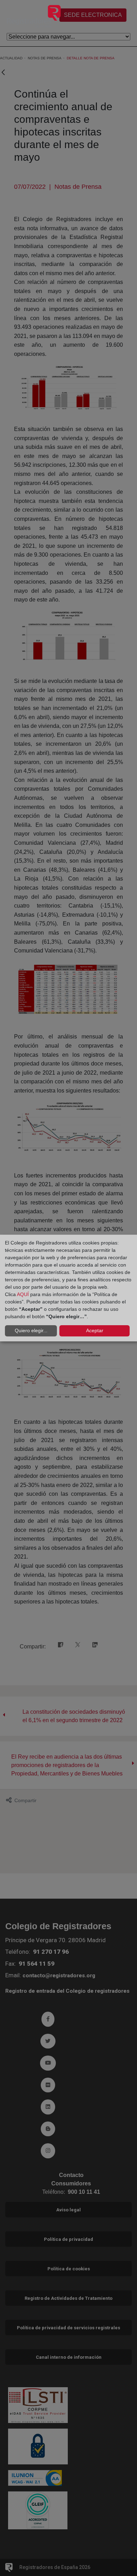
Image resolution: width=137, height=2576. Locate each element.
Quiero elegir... (31, 1330)
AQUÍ (23, 1294)
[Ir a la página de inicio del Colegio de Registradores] (34, 16)
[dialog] (68, 1288)
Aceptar (95, 1330)
